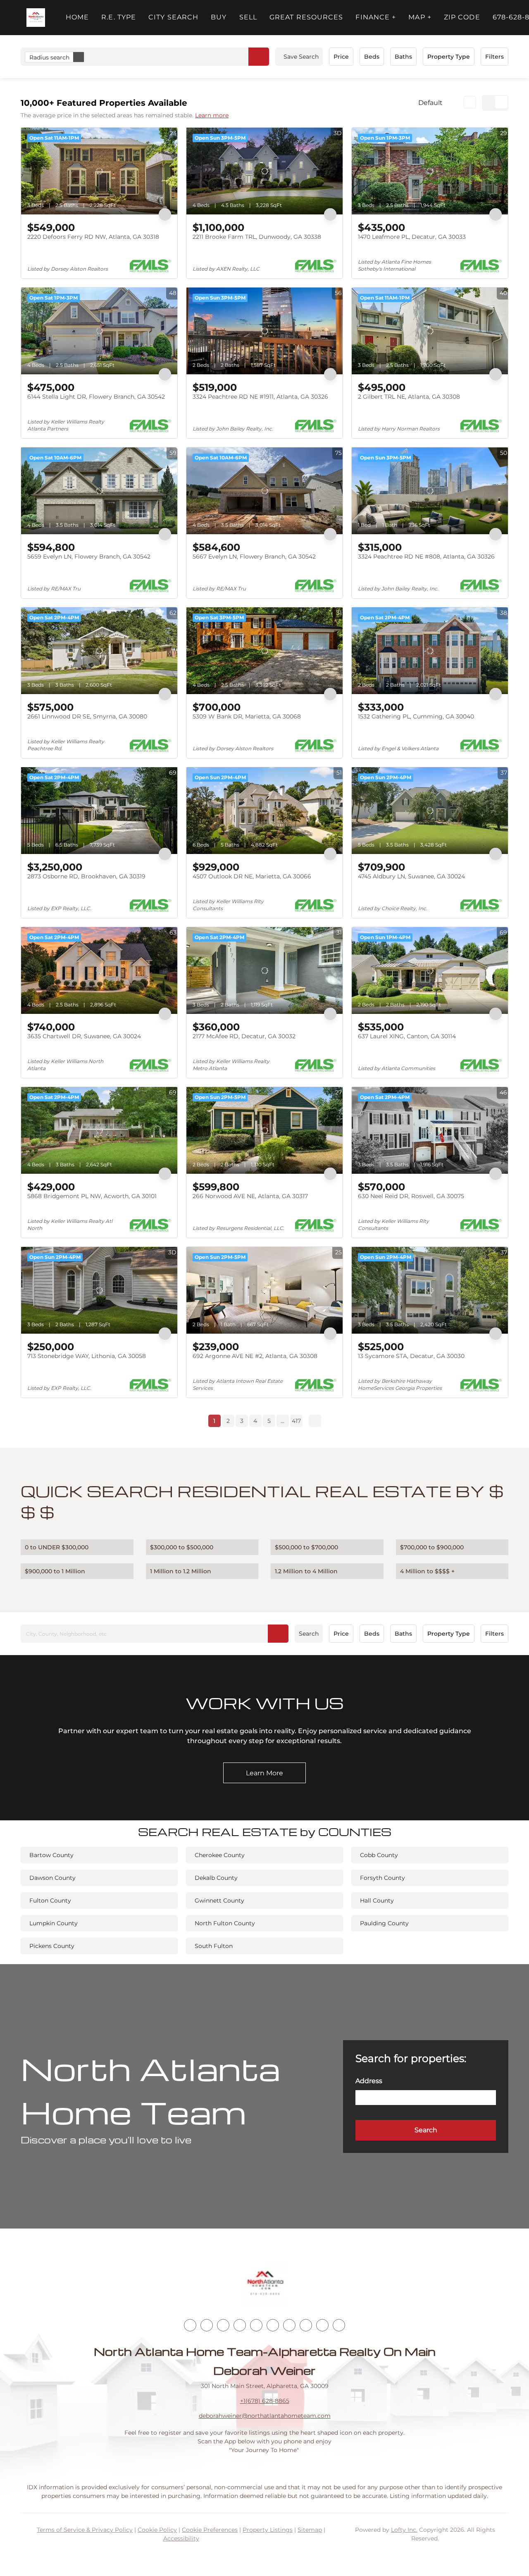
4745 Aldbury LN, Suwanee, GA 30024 (411, 876)
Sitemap (310, 2530)
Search (309, 1634)
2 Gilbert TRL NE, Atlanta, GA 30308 (409, 397)
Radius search (49, 57)
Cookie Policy (157, 2530)
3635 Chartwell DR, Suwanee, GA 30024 (84, 1036)
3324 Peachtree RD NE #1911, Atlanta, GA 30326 (260, 397)
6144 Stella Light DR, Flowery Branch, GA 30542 (96, 397)
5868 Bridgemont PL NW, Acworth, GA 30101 (92, 1196)
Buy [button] (219, 17)
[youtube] (273, 2325)
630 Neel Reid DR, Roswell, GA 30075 (411, 1196)
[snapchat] (306, 2325)
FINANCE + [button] (376, 17)
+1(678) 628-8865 (265, 2401)
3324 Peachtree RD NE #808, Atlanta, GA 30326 (426, 557)
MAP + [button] (420, 17)
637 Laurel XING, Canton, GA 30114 (407, 1036)
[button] (36, 18)
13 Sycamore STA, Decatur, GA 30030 (411, 1356)
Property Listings (268, 2530)
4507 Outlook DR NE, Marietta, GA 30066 (252, 876)
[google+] (339, 2325)
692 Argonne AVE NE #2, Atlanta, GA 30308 (255, 1356)
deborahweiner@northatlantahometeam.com (265, 2416)
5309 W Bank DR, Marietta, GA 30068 (247, 716)
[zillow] (240, 2325)
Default (430, 103)
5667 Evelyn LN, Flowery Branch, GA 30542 (254, 557)
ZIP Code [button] (462, 17)
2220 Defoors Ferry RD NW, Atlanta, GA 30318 (93, 237)
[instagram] (256, 2325)
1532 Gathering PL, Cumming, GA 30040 (416, 716)
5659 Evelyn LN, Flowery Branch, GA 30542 (89, 557)
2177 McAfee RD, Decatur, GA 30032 (244, 1036)
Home (77, 17)
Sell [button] (248, 17)
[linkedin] (207, 2325)
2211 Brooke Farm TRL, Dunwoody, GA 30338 (257, 237)
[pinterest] (322, 2325)
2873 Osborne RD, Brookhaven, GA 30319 (86, 876)
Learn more (212, 115)
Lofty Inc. (404, 2530)
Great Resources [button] (306, 17)
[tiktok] (289, 2325)
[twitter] (223, 2325)
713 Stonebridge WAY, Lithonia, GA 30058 (87, 1356)
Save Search (301, 57)
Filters (494, 57)
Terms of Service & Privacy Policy (85, 2530)
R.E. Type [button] (119, 17)
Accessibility (181, 2538)
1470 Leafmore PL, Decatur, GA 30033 (412, 237)
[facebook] (190, 2325)
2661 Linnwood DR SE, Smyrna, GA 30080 (87, 716)
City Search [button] (173, 17)
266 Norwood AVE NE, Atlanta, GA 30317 (250, 1196)
